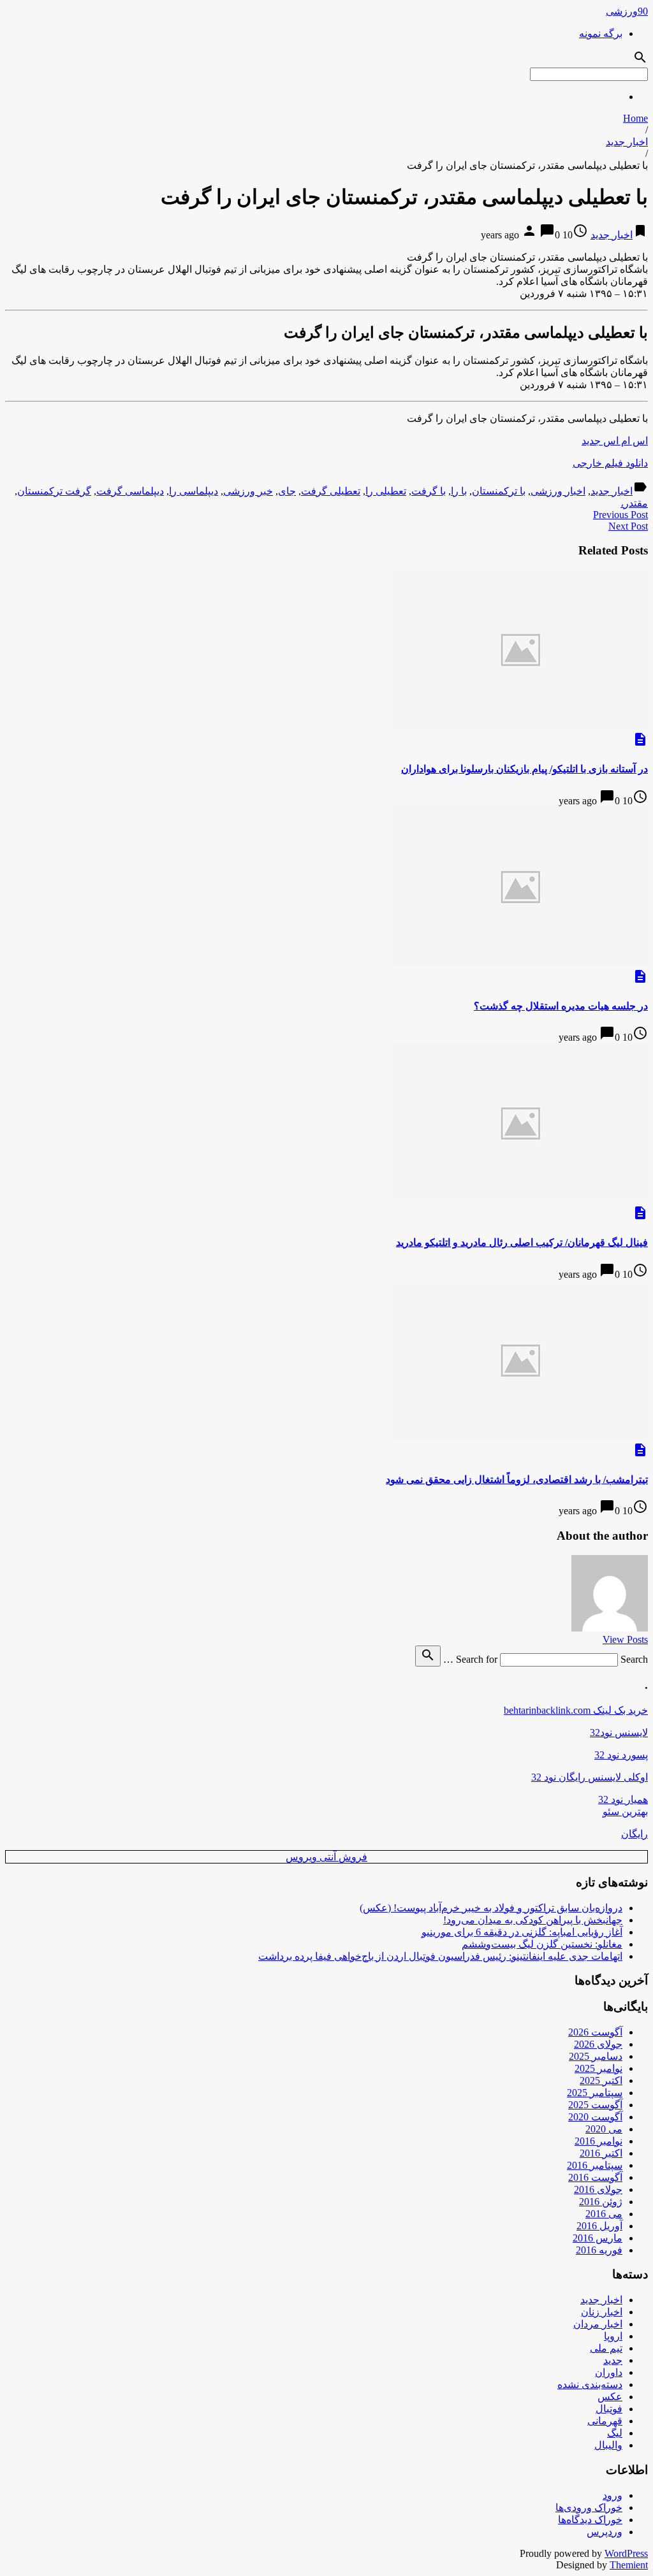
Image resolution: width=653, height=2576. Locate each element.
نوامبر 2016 (598, 2141)
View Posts (625, 1639)
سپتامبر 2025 (595, 2093)
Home (635, 118)
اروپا (613, 2336)
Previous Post (620, 515)
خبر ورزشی (248, 491)
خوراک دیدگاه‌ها (590, 2520)
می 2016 (604, 2214)
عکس (610, 2397)
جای (287, 491)
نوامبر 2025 (598, 2068)
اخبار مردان (598, 2324)
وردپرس (605, 2532)
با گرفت (429, 491)
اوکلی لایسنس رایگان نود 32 (590, 1777)
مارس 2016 (598, 2238)
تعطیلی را (386, 491)
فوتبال (609, 2409)
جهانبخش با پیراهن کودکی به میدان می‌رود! (533, 1920)
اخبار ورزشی (558, 491)
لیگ (615, 2433)
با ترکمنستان (499, 491)
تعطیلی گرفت (331, 491)
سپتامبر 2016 (595, 2165)
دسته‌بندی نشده (590, 2384)
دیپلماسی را (194, 491)
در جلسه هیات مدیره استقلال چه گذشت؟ (561, 1006)
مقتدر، (634, 503)
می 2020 (604, 2129)
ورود (613, 2495)
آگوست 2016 (595, 2177)
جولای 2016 (598, 2189)
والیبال (608, 2445)
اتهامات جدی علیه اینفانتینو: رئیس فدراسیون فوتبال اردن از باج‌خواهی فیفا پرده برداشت (440, 1956)
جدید (613, 2360)
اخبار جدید (627, 142)
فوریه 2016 (599, 2250)
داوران (609, 2372)
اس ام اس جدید (615, 441)
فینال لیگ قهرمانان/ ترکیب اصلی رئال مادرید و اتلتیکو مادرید (522, 1242)
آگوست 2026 (595, 2032)
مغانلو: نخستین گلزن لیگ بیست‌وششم (542, 1944)
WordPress (626, 2553)
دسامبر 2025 (596, 2056)
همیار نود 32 (623, 1799)
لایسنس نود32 (619, 1733)
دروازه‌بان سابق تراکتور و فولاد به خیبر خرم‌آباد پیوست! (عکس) (491, 1908)
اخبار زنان (602, 2312)
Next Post (628, 526)
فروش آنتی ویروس (326, 1857)
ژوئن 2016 (601, 2202)
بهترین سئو (625, 1812)
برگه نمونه (601, 33)
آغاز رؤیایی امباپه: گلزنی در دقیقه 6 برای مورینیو (522, 1932)
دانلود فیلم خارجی (610, 463)
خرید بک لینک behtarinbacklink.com (576, 1710)
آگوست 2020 (595, 2117)
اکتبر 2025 (601, 2080)
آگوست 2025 (595, 2105)
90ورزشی (627, 11)
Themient (629, 2565)
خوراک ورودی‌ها (589, 2507)
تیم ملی (606, 2348)
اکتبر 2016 (601, 2153)
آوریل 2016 (599, 2226)
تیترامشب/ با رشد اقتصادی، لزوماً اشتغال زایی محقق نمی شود (517, 1480)
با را (459, 491)
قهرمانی (605, 2421)
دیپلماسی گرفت (130, 491)
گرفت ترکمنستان (54, 491)
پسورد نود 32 (621, 1755)
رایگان (635, 1834)
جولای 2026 (598, 2044)
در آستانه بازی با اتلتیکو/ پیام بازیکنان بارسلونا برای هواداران (525, 769)
